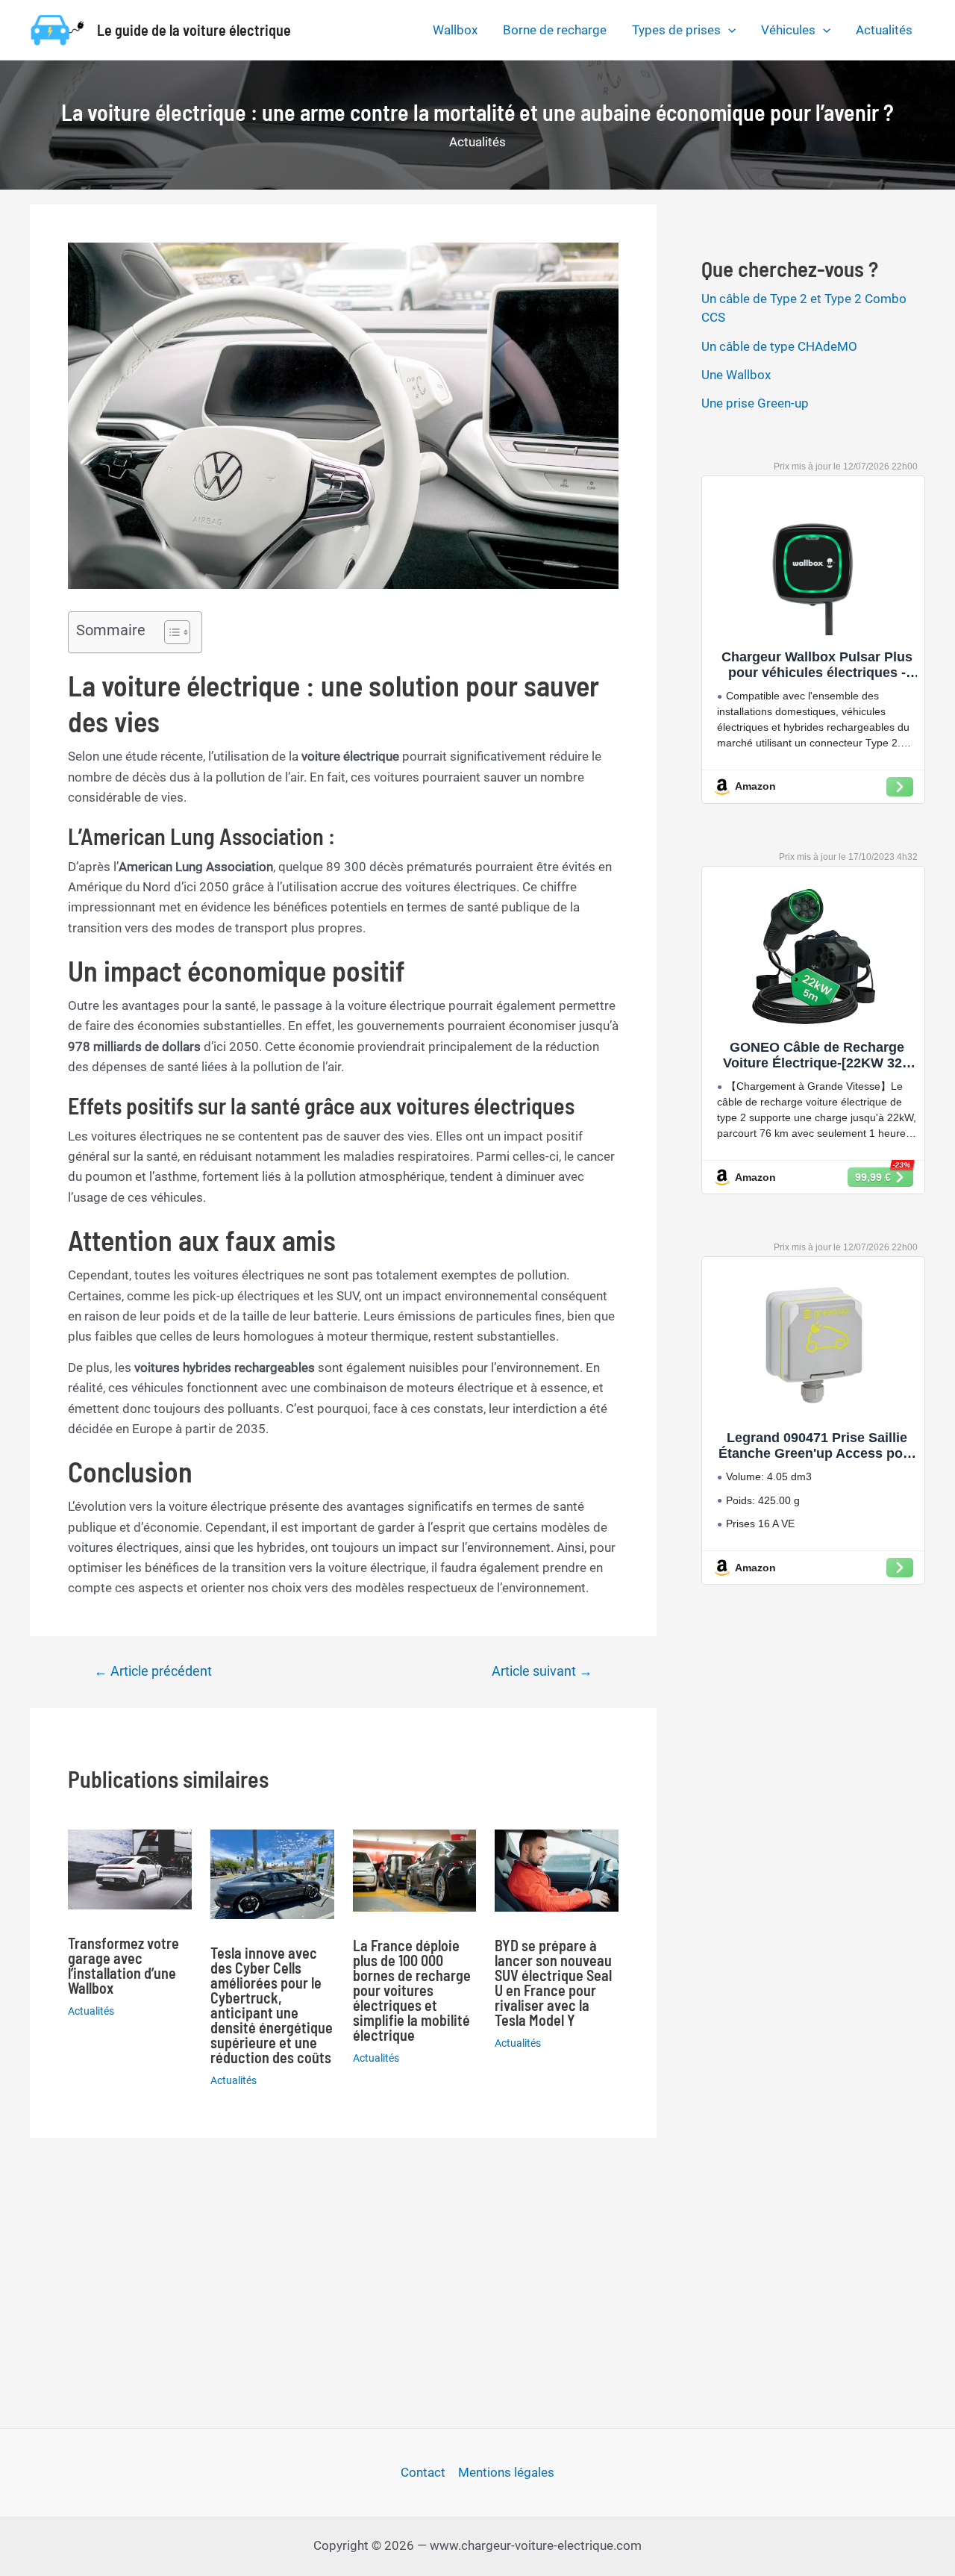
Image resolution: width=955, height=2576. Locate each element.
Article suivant (542, 1671)
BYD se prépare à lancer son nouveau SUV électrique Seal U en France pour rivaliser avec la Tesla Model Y (553, 1983)
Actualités (884, 30)
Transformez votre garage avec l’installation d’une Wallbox (123, 1965)
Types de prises (676, 30)
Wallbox (455, 30)
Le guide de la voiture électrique (194, 30)
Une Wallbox (736, 375)
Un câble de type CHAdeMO (779, 346)
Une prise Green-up (755, 403)
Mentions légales (506, 2472)
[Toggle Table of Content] (170, 632)
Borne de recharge (555, 30)
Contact (423, 2472)
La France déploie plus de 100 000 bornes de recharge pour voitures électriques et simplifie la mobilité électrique (412, 1990)
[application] (728, 30)
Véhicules (788, 30)
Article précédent (153, 1671)
